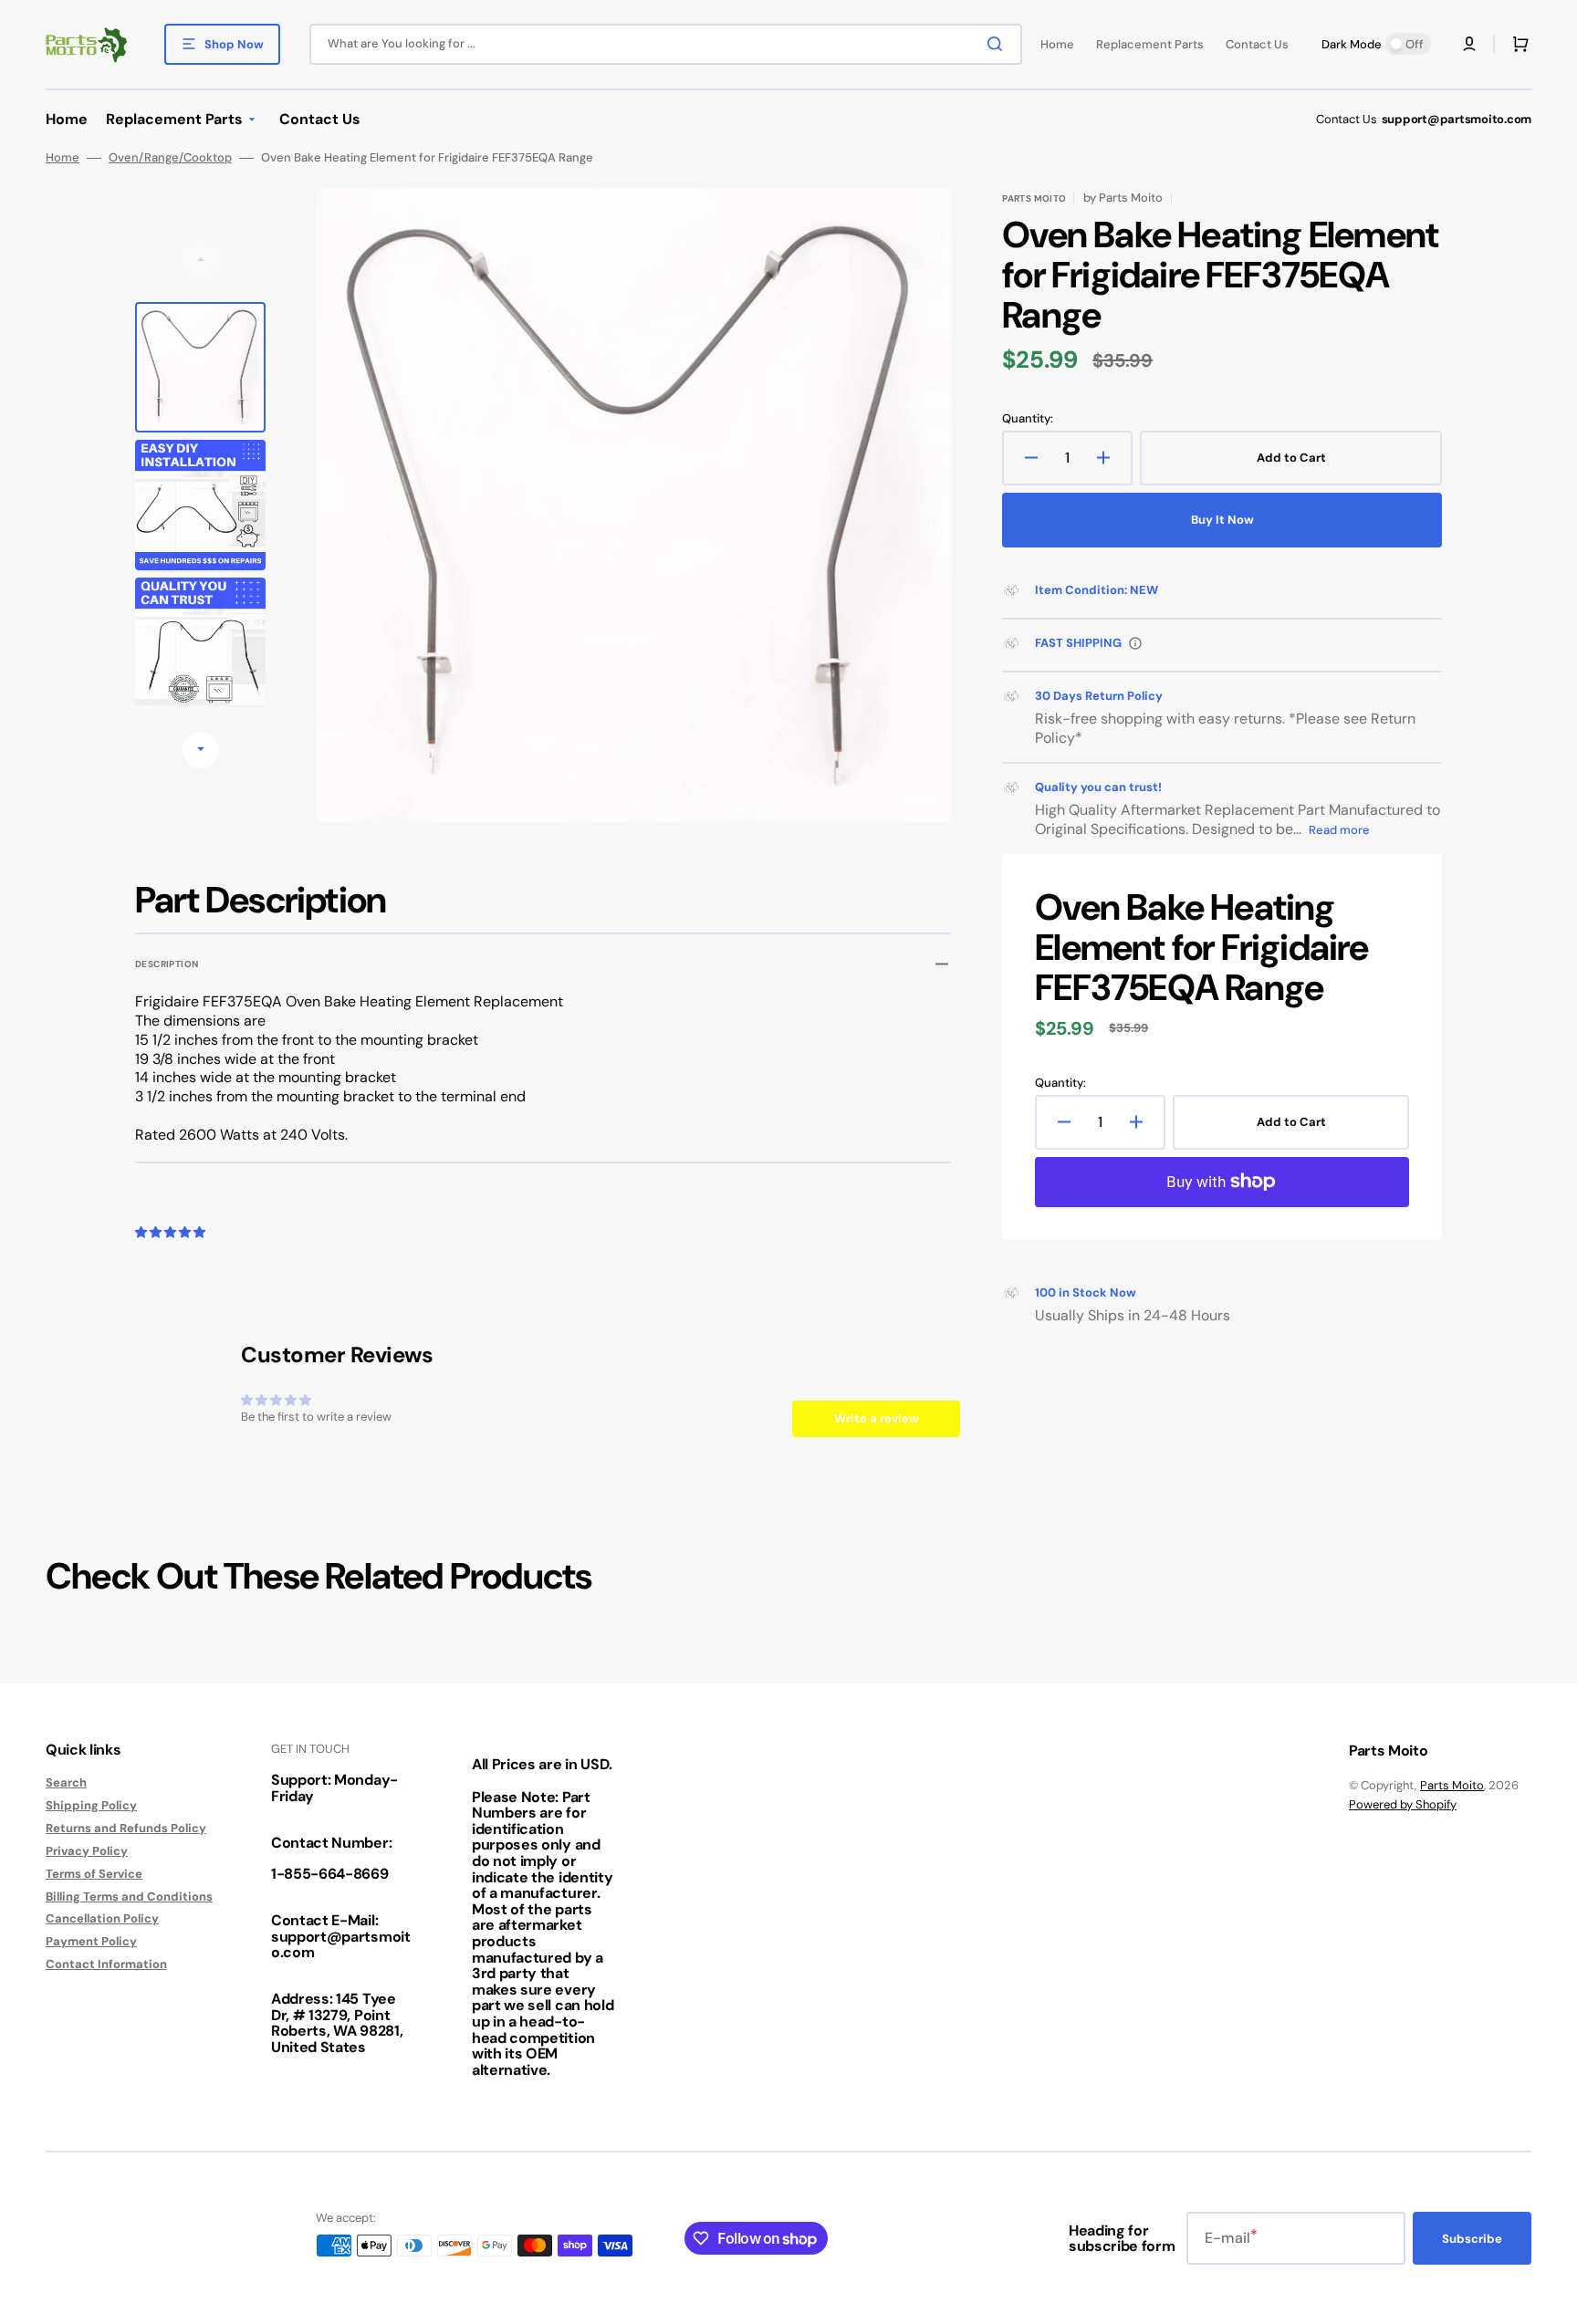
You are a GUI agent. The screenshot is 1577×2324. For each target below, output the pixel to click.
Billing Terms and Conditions (129, 1897)
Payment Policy (91, 1941)
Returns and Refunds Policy (126, 1828)
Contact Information (106, 1964)
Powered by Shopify (1403, 1804)
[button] (1469, 44)
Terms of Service (94, 1874)
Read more (1339, 830)
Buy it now (1222, 520)
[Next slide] (201, 750)
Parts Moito (1452, 1785)
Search (66, 1783)
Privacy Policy (87, 1851)
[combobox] (666, 44)
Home (63, 158)
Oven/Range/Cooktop (170, 158)
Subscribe (1472, 2239)
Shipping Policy (91, 1805)
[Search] (998, 44)
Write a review (877, 1418)
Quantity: (1028, 419)
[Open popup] (1135, 643)
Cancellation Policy (102, 1918)
